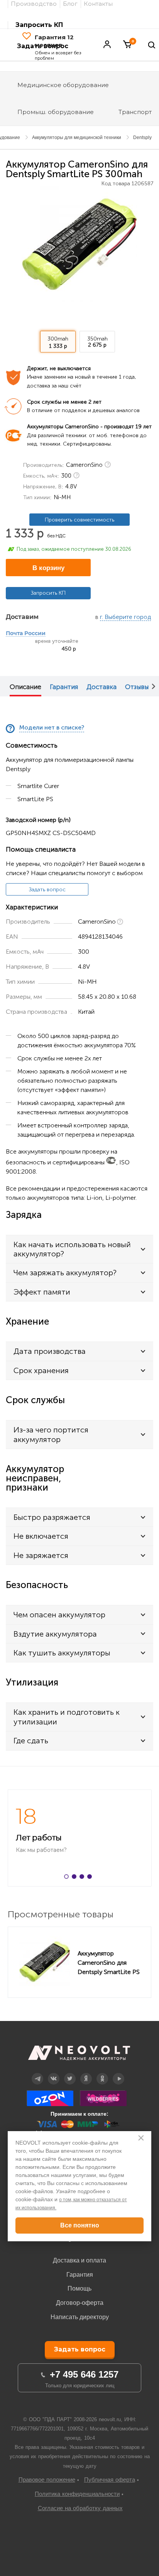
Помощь (79, 2288)
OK (102, 2073)
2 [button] (76, 1878)
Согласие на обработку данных (80, 2508)
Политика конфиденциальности (77, 2494)
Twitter (70, 2073)
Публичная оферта (110, 2480)
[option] (79, 244)
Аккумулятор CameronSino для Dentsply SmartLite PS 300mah (109, 1962)
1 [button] (68, 1878)
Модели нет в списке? (52, 728)
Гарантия (64, 687)
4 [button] (91, 1878)
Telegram (37, 2073)
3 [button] (83, 1878)
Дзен (86, 2073)
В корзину (48, 568)
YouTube (119, 2073)
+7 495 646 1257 (84, 2374)
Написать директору (80, 2317)
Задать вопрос (47, 890)
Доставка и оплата (79, 2260)
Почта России (26, 634)
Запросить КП (39, 25)
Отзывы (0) (141, 687)
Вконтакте (54, 2073)
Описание (25, 687)
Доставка (101, 687)
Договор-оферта (80, 2303)
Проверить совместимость (79, 520)
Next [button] (154, 686)
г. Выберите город (125, 617)
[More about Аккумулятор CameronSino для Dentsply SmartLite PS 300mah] (45, 1962)
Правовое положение (47, 2480)
